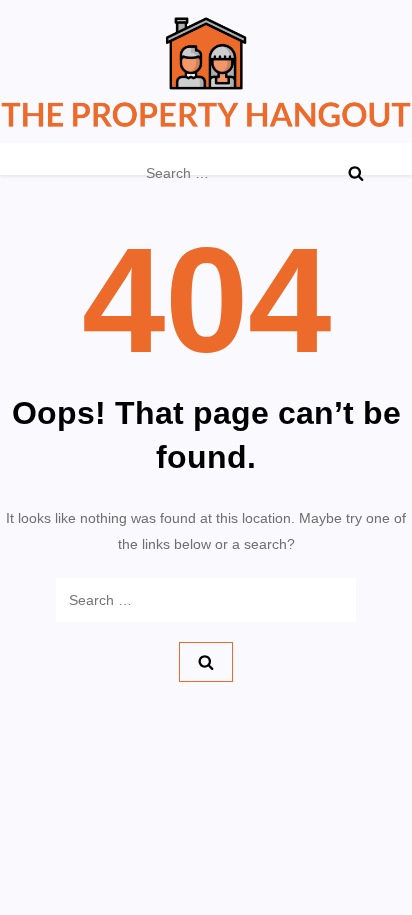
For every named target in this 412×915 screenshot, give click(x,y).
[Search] (356, 173)
